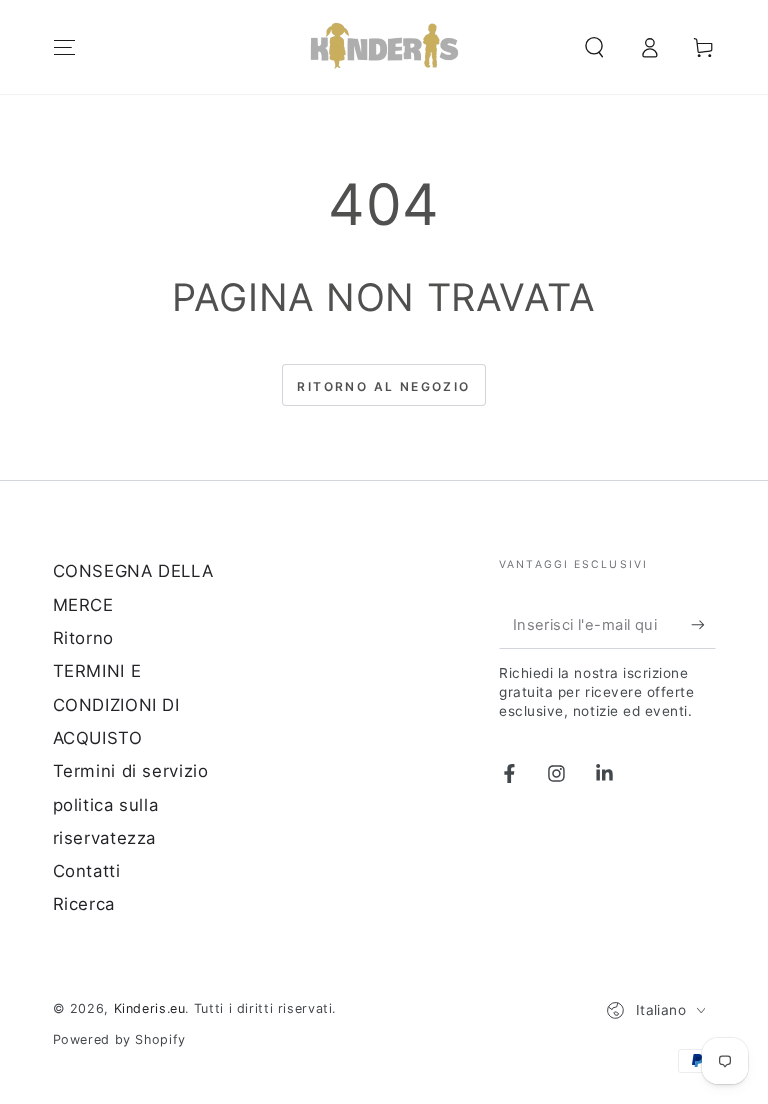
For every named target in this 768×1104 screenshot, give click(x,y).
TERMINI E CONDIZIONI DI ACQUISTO (116, 704)
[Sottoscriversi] (703, 624)
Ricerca (84, 904)
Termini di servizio (131, 771)
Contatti (87, 871)
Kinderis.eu (150, 1008)
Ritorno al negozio (383, 386)
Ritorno (83, 638)
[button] (594, 47)
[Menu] (64, 47)
